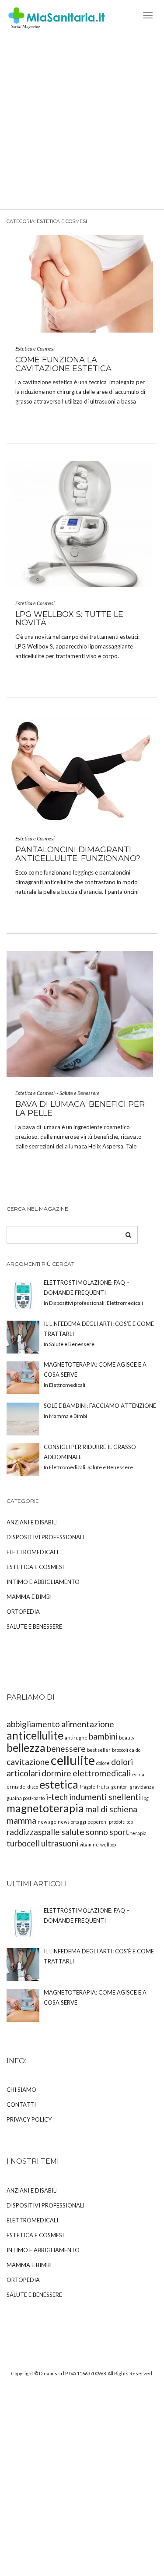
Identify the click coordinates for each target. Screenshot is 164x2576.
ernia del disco (22, 1787)
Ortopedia (23, 1612)
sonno (97, 1832)
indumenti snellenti (105, 1797)
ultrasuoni (60, 1843)
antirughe (76, 1738)
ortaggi (79, 1822)
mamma (21, 1820)
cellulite (73, 1760)
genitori (120, 1787)
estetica (59, 1784)
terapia (138, 1833)
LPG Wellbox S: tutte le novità (69, 619)
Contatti (21, 2105)
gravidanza (142, 1787)
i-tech (57, 1797)
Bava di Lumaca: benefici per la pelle (80, 1109)
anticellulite (35, 1735)
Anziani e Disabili (32, 1522)
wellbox (108, 1844)
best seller (99, 1750)
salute (73, 1832)
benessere (66, 1749)
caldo (135, 1750)
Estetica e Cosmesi (35, 349)
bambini (103, 1736)
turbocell (23, 1843)
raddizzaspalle (33, 1832)
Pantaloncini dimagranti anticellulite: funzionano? (78, 854)
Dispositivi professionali (45, 1537)
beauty (127, 1738)
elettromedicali (102, 1773)
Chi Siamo (21, 2090)
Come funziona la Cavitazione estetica (63, 364)
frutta (103, 1787)
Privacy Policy (29, 2119)
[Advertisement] (82, 123)
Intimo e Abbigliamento (43, 1582)
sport (119, 1832)
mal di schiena (111, 1809)
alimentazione (88, 1724)
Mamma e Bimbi (29, 1597)
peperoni (98, 1822)
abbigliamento (33, 1724)
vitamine (89, 1844)
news (64, 1822)
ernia (138, 1774)
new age (47, 1822)
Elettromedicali (32, 1552)
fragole (87, 1787)
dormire (56, 1773)
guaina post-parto (26, 1798)
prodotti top (121, 1822)
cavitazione (28, 1762)
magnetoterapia (45, 1808)
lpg (145, 1798)
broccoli (120, 1750)
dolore (103, 1763)
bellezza (26, 1748)
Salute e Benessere (80, 1093)
